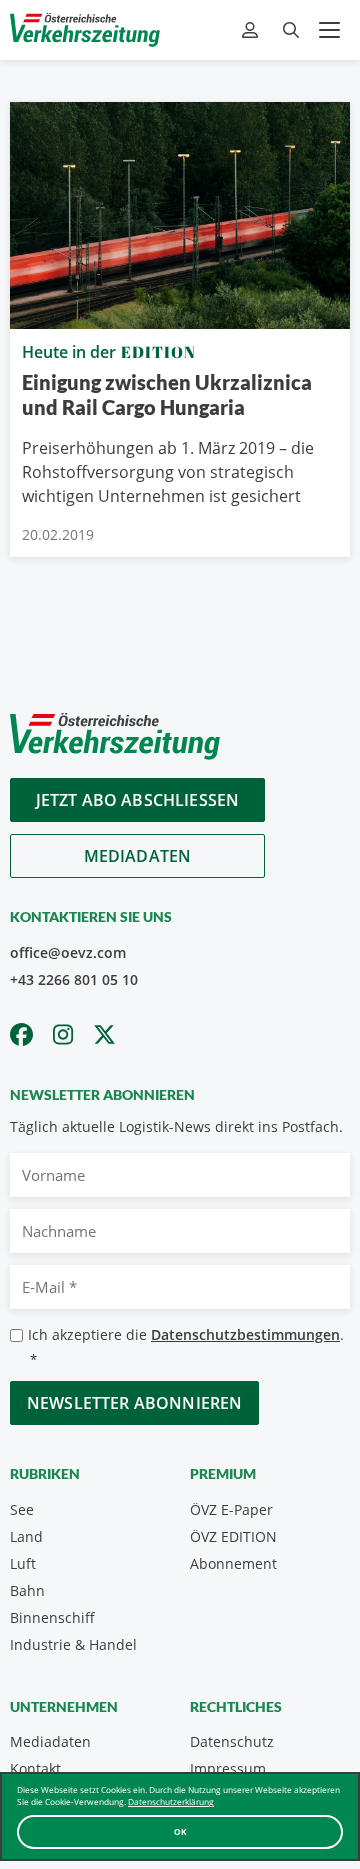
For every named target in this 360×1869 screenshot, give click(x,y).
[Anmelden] (252, 30)
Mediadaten (138, 856)
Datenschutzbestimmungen (245, 1334)
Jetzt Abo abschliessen (138, 800)
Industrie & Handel (73, 1644)
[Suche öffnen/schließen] (291, 30)
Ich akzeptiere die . (186, 1346)
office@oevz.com (68, 952)
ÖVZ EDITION (233, 1536)
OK (180, 1831)
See (22, 1509)
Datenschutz (232, 1741)
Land (26, 1536)
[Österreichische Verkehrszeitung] (85, 30)
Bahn (27, 1590)
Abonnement (233, 1563)
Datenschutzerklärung (171, 1801)
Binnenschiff (52, 1617)
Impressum (228, 1768)
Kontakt (35, 1768)
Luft (23, 1563)
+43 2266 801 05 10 (74, 979)
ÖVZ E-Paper (231, 1509)
